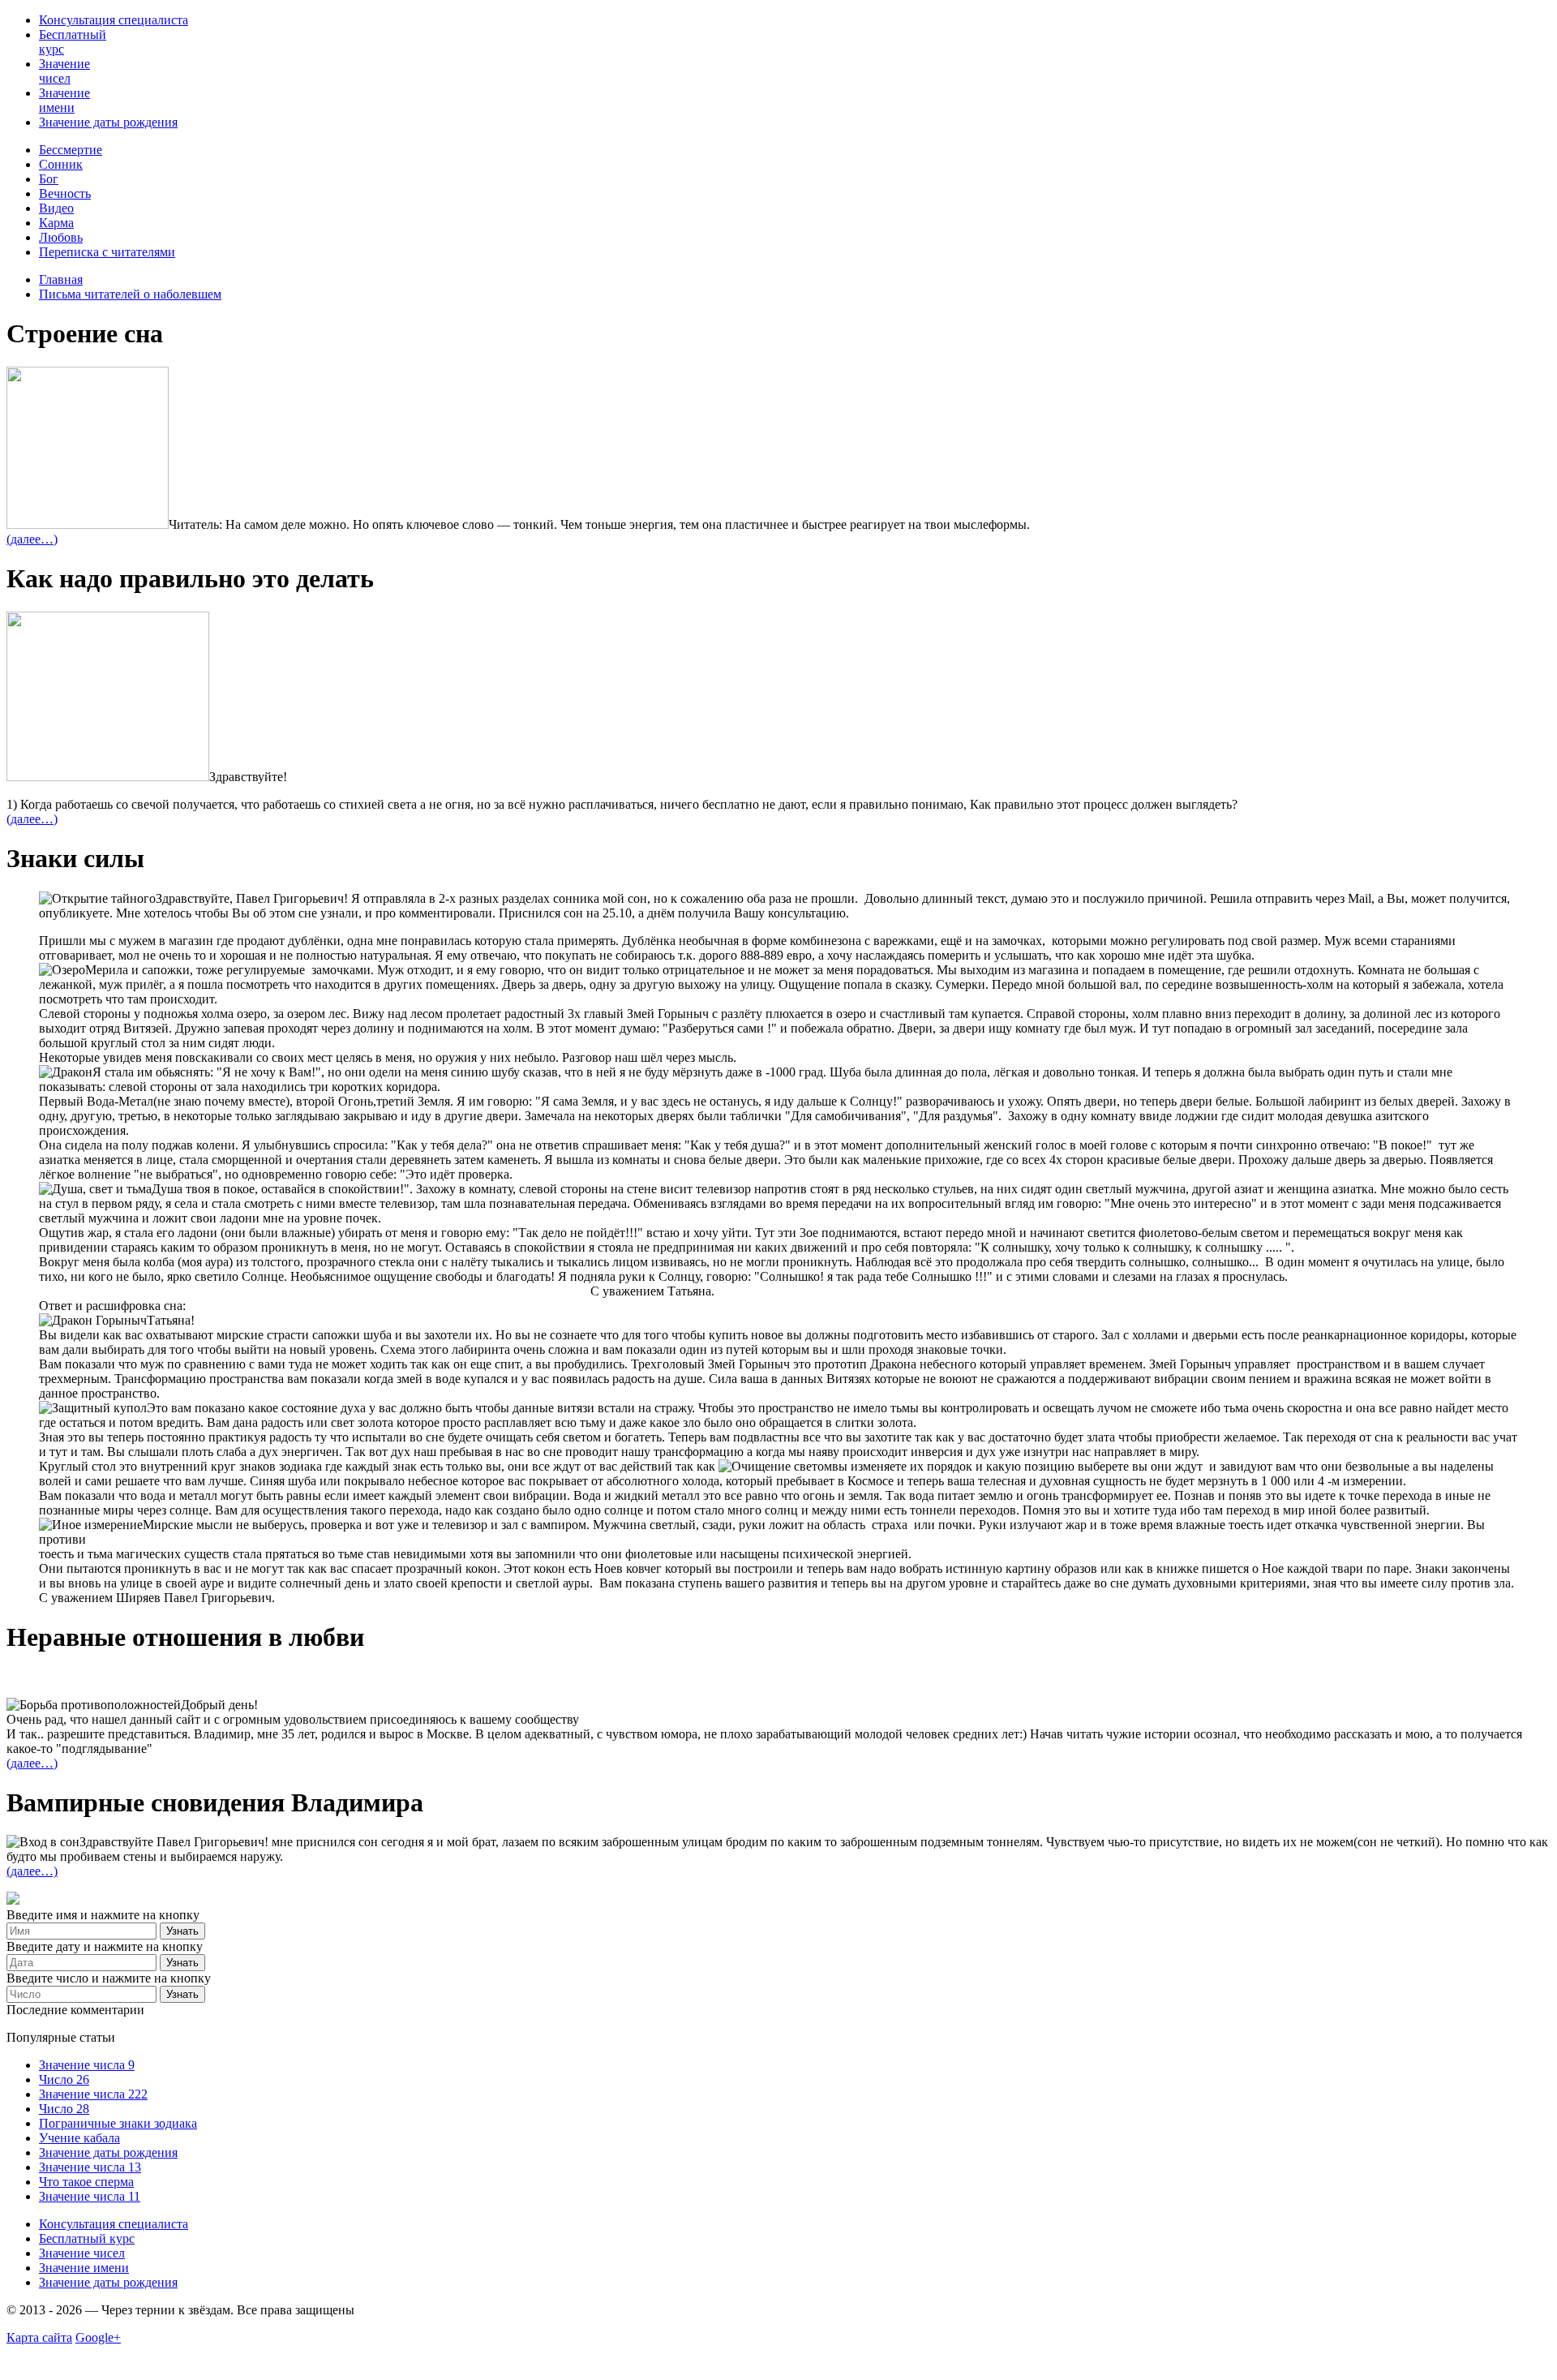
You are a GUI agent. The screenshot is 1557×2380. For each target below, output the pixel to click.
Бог (49, 179)
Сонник (61, 164)
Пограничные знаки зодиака (118, 2123)
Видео (56, 208)
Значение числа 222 (93, 2094)
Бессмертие (71, 150)
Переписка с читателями (107, 252)
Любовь (61, 237)
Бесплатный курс (87, 2238)
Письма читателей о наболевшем (130, 294)
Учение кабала (79, 2138)
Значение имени (64, 100)
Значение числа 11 (90, 2196)
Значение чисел (64, 71)
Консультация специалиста (114, 20)
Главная (61, 279)
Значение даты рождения (108, 122)
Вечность (65, 193)
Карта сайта (39, 2337)
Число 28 (64, 2109)
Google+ (98, 2337)
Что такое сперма (86, 2182)
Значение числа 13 (90, 2167)
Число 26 (64, 2079)
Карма (56, 223)
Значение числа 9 (87, 2065)
